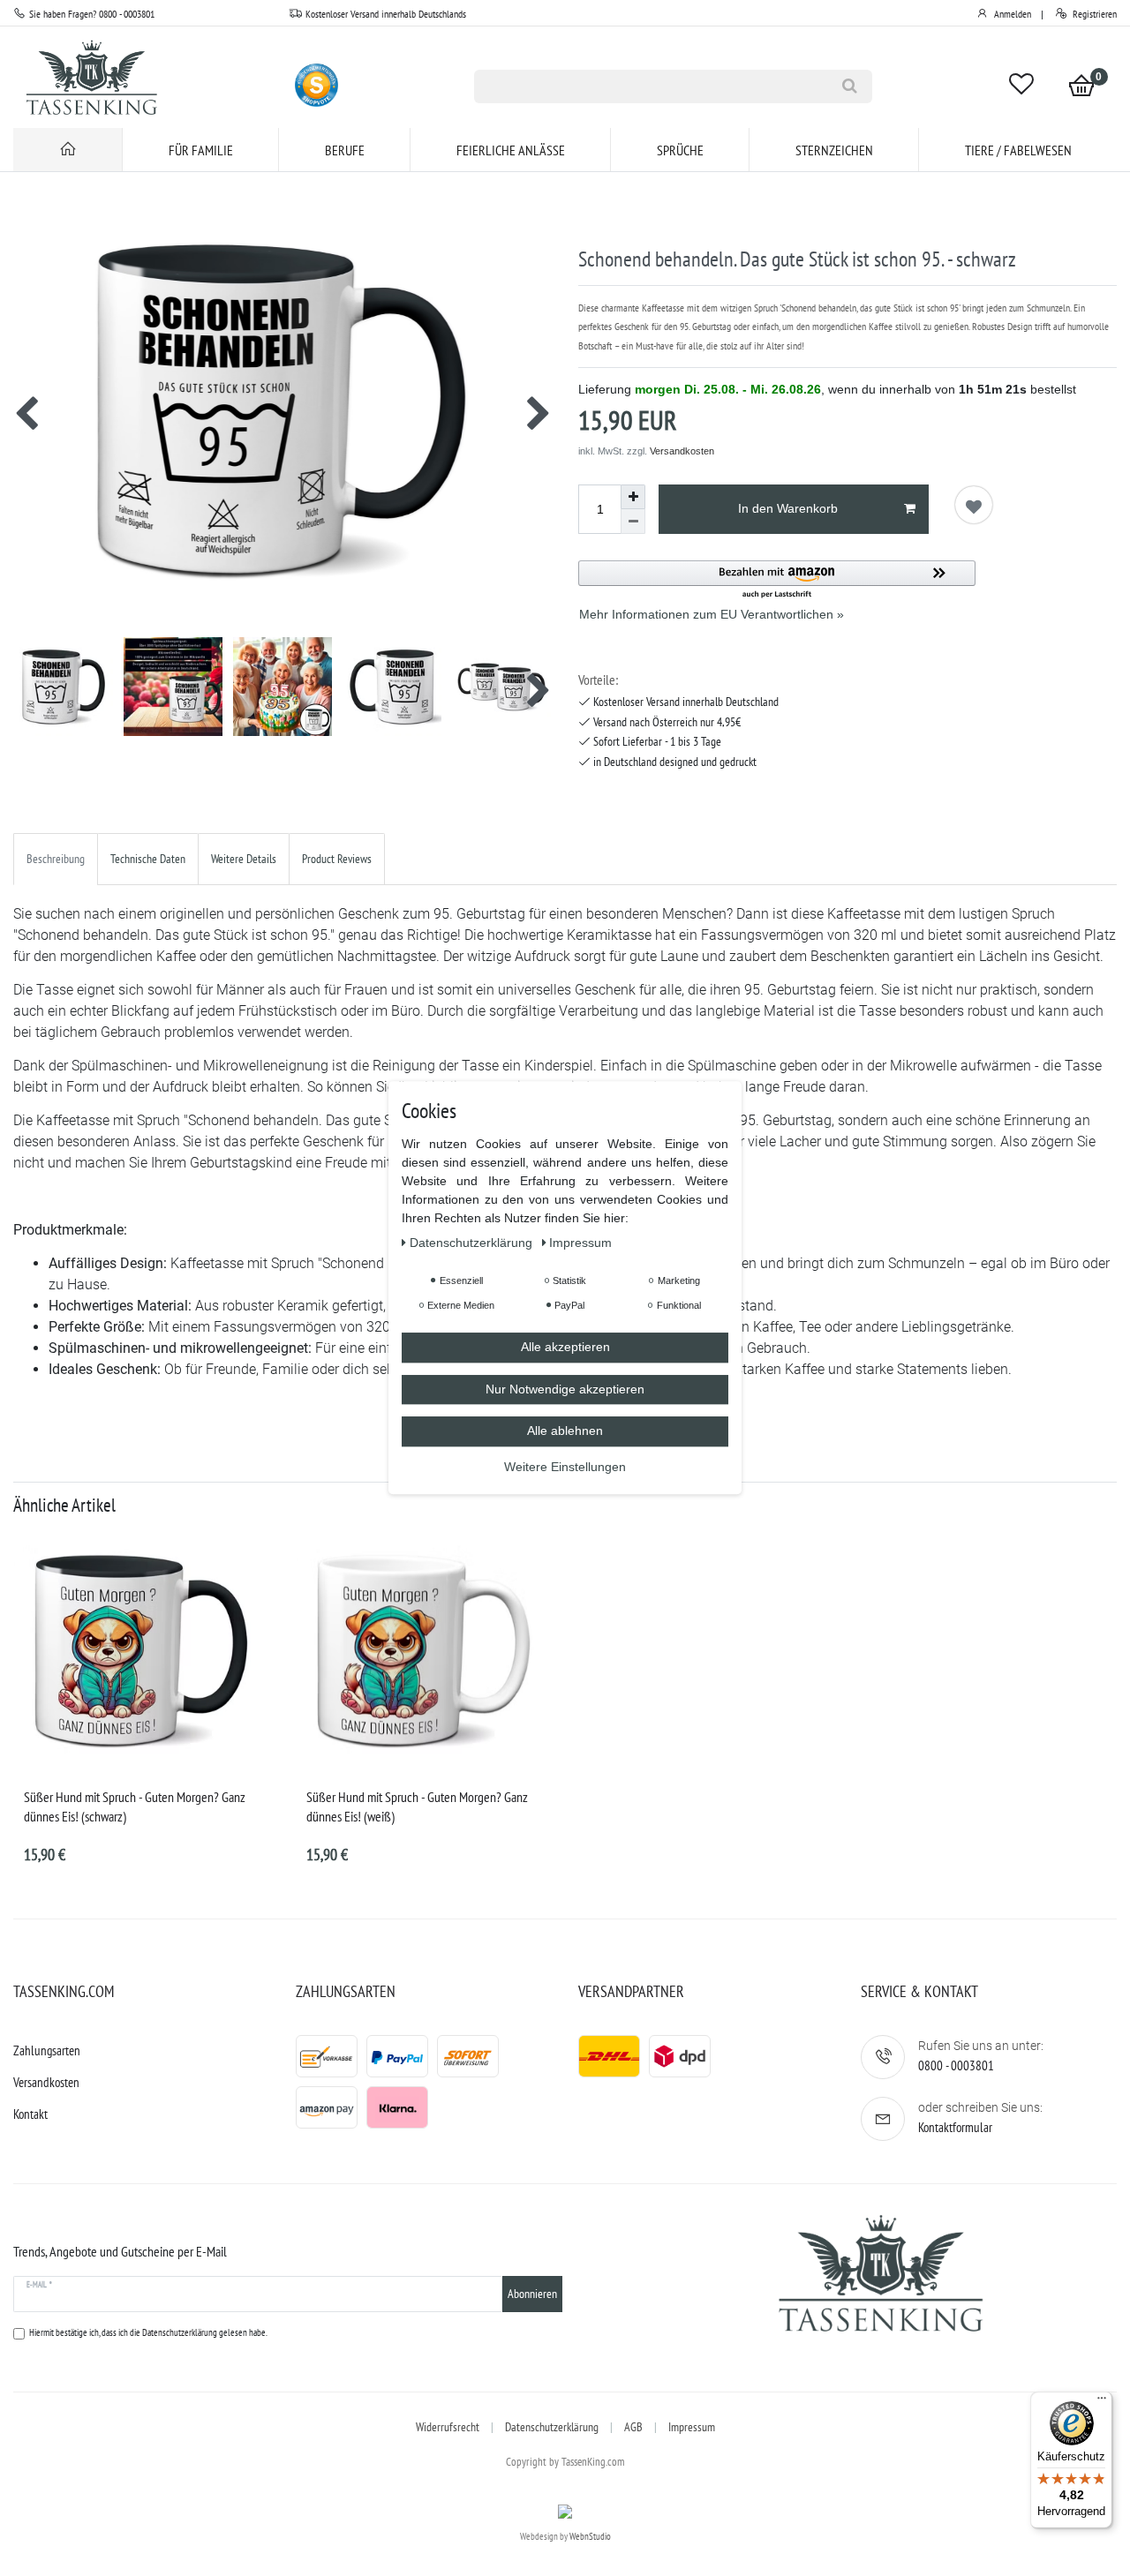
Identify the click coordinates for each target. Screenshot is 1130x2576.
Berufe (345, 150)
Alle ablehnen (565, 1431)
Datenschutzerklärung (552, 2427)
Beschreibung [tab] (56, 859)
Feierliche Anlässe (511, 150)
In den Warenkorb (788, 508)
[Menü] (1102, 2402)
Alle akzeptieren (565, 1348)
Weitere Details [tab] (244, 859)
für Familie (201, 150)
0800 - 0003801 (956, 2065)
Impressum (692, 2427)
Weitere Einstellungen (565, 1467)
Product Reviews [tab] (337, 859)
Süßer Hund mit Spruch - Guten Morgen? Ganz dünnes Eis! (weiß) (417, 1806)
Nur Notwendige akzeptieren (565, 1389)
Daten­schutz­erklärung (473, 1243)
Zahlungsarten (47, 2050)
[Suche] (850, 86)
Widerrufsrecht (448, 2427)
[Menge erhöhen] (633, 497)
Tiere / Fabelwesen (1018, 150)
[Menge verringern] (633, 522)
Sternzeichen (834, 150)
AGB (633, 2427)
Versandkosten (682, 451)
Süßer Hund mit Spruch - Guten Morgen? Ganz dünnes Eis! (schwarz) (135, 1806)
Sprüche (680, 150)
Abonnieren (532, 2294)
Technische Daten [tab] (148, 859)
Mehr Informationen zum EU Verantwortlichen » (712, 614)
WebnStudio (590, 2536)
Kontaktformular (955, 2127)
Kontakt (30, 2114)
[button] (777, 580)
